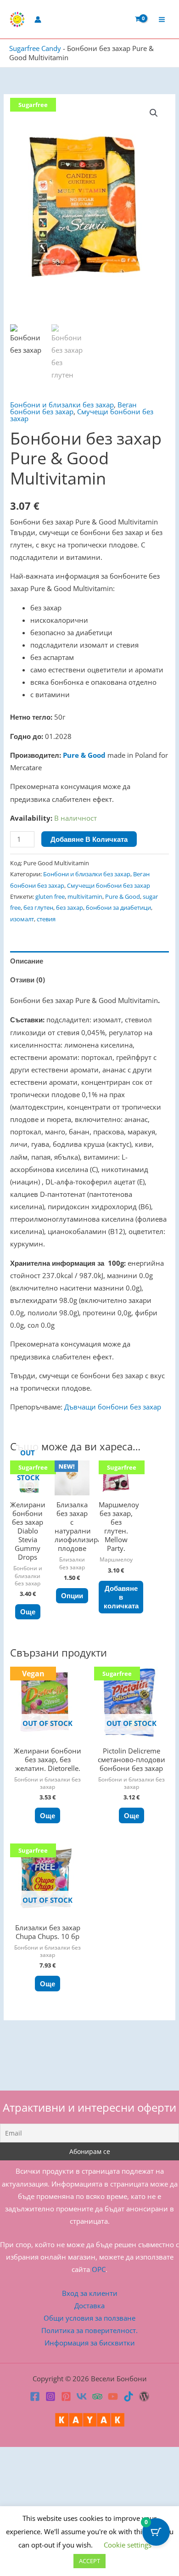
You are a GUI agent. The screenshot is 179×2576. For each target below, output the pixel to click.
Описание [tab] (27, 961)
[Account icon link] (38, 20)
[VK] (82, 2396)
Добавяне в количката (89, 839)
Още (28, 1612)
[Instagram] (50, 2396)
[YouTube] (113, 2396)
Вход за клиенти (90, 2293)
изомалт (22, 919)
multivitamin (85, 896)
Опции (72, 1595)
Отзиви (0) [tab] (28, 980)
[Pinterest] (66, 2396)
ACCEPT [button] (89, 2561)
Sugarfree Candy (35, 48)
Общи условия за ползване (89, 2318)
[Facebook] (35, 2396)
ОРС (99, 2269)
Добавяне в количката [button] (121, 1597)
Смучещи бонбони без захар (82, 415)
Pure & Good (84, 755)
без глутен (38, 908)
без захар (70, 908)
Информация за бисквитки (90, 2343)
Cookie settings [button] (128, 2545)
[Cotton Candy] (144, 2396)
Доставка (89, 2305)
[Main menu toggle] (162, 19)
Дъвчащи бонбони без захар (113, 1407)
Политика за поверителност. (89, 2330)
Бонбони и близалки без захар (62, 405)
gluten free (50, 896)
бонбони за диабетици (118, 908)
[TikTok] (129, 2396)
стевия (46, 919)
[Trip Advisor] (97, 2396)
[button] (154, 113)
